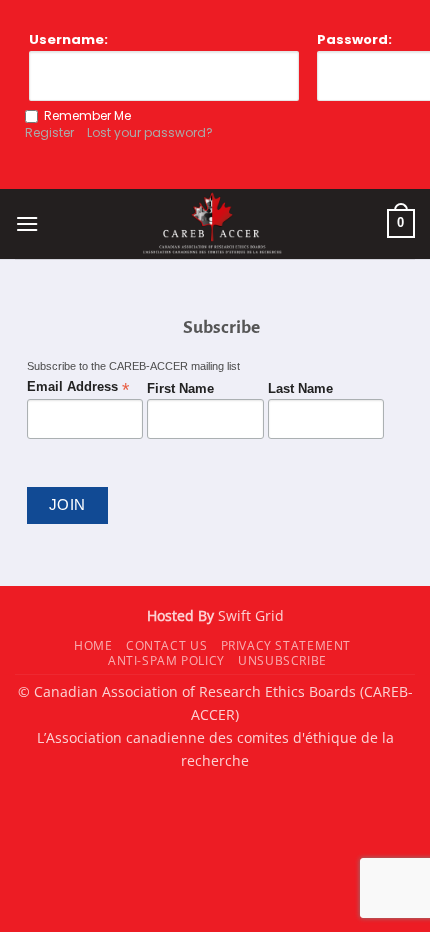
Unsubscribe (282, 660)
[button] (27, 223)
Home (93, 645)
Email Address (78, 387)
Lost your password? (150, 132)
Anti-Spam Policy (166, 660)
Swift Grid (249, 615)
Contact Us (166, 645)
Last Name (300, 389)
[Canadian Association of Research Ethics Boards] (213, 224)
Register (49, 132)
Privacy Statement (286, 645)
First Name (180, 389)
